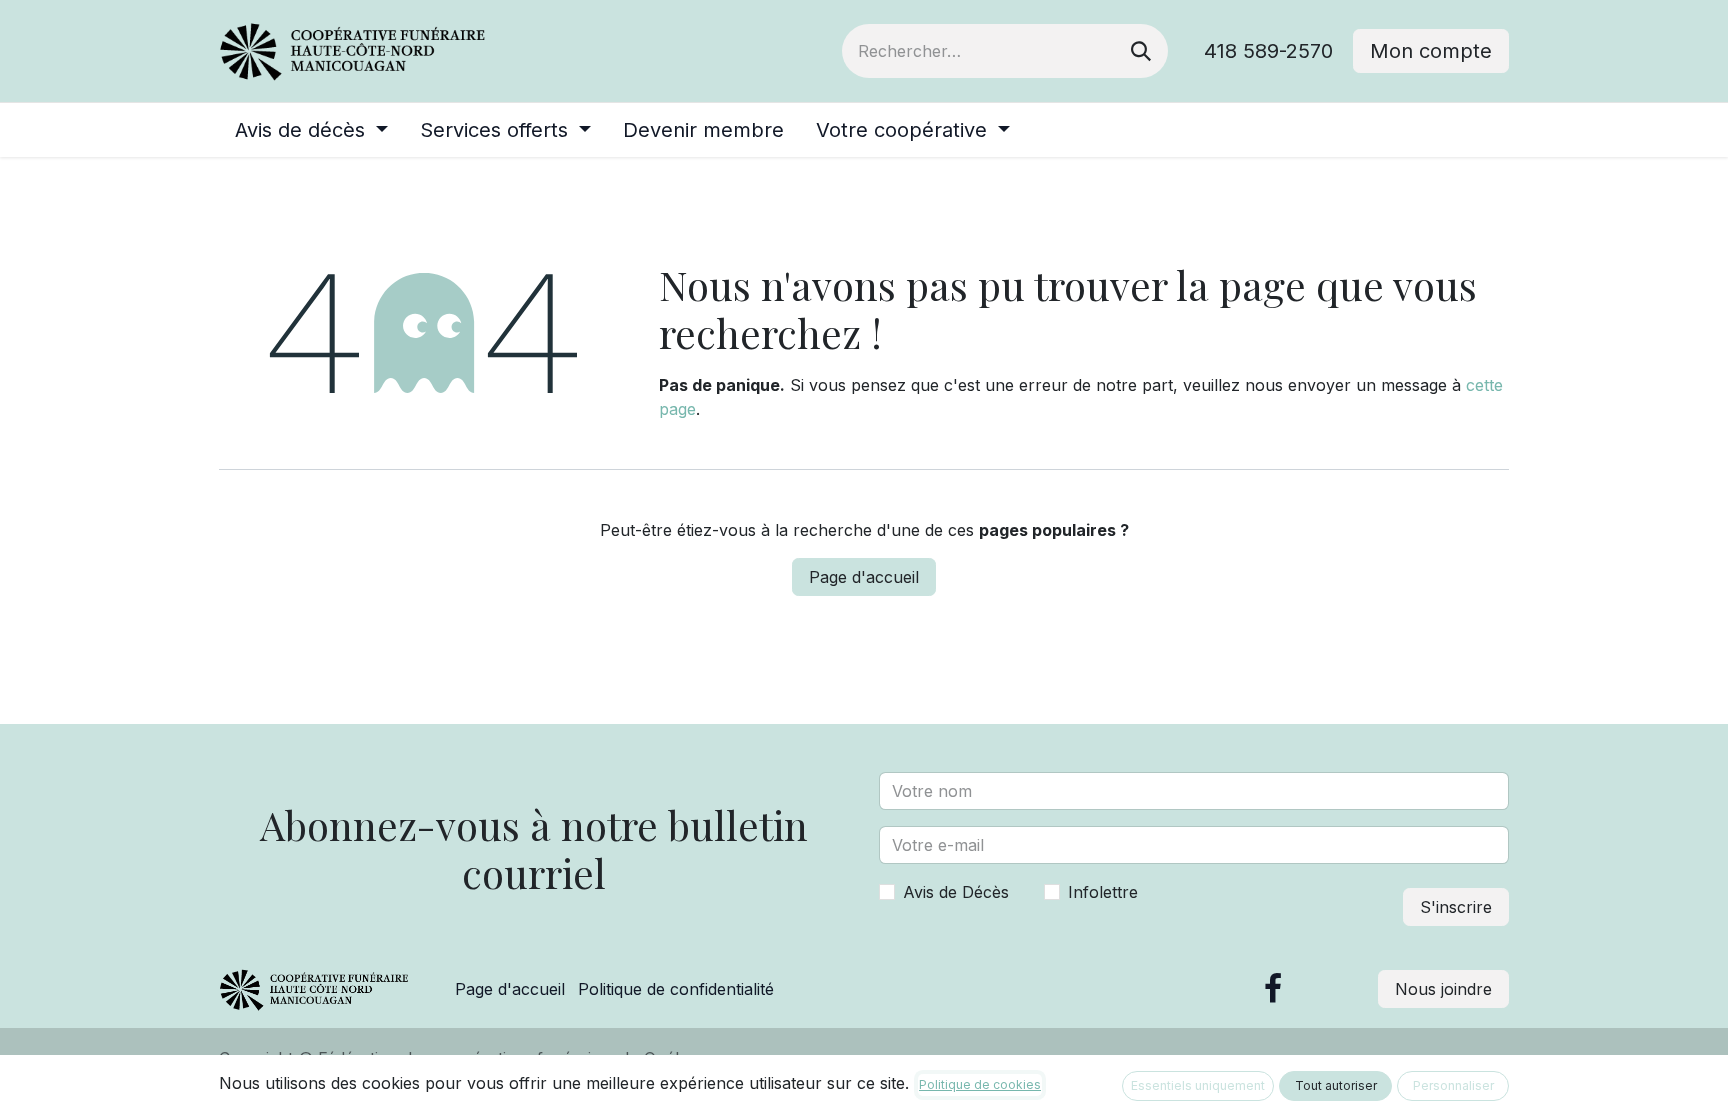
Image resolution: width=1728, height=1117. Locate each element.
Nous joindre (1443, 989)
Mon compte (1431, 51)
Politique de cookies (980, 1084)
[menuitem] (311, 130)
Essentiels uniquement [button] (1198, 1085)
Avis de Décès (956, 892)
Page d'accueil (864, 577)
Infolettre (1103, 892)
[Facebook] (1273, 989)
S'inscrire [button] (1456, 907)
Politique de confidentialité (676, 989)
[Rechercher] (1141, 51)
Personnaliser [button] (1453, 1085)
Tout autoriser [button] (1336, 1085)
